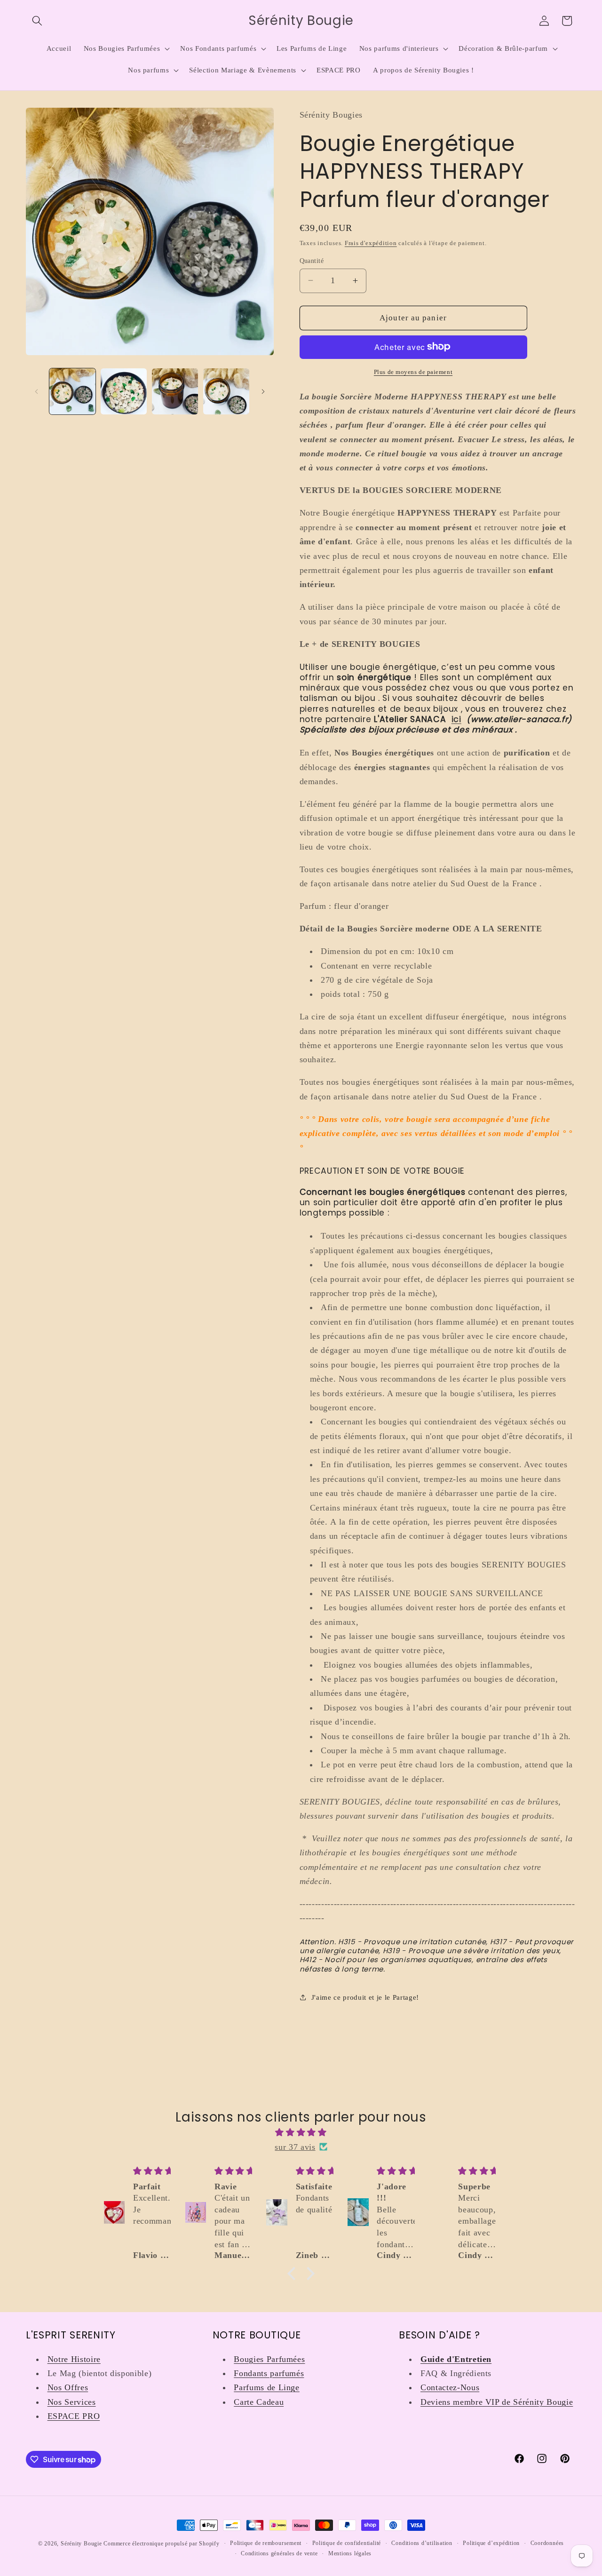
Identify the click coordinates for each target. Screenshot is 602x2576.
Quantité (312, 260)
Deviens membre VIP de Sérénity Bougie (497, 2402)
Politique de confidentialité (347, 2543)
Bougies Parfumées (269, 2359)
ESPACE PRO (74, 2416)
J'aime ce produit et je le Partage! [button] (365, 1997)
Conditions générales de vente (279, 2553)
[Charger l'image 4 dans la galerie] (226, 391)
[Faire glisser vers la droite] (263, 391)
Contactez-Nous (450, 2387)
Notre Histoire (74, 2359)
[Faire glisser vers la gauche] (36, 391)
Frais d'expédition (371, 242)
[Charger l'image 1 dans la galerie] (72, 391)
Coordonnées (547, 2543)
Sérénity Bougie (81, 2544)
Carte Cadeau (259, 2402)
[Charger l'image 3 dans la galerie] (175, 391)
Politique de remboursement (266, 2543)
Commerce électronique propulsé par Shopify (161, 2544)
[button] (37, 21)
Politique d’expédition (491, 2543)
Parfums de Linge (267, 2387)
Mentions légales (350, 2553)
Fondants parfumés (269, 2373)
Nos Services (72, 2402)
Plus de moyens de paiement (413, 371)
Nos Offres (68, 2387)
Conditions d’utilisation (422, 2543)
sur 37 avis (295, 2147)
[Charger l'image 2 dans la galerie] (124, 391)
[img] (301, 2132)
